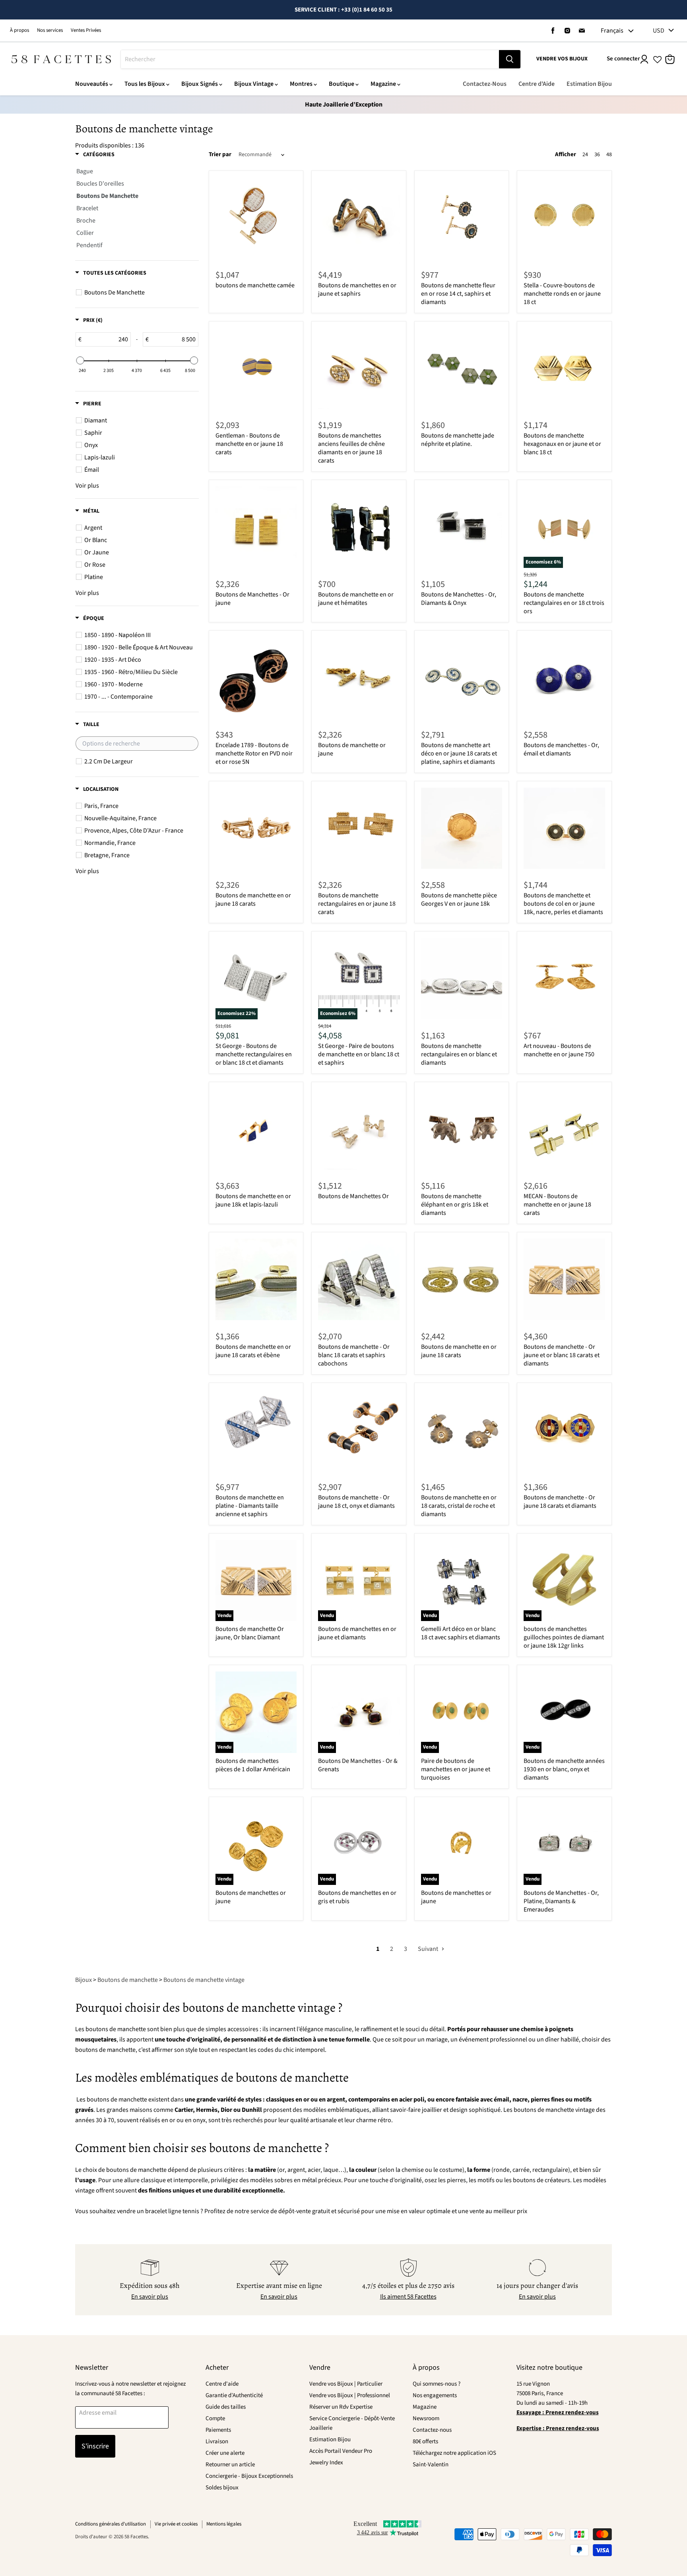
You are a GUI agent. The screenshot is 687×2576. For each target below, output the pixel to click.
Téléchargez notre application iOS (454, 2453)
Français (612, 31)
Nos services (50, 30)
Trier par (220, 154)
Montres (301, 84)
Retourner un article (230, 2465)
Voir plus (87, 486)
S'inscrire (95, 2446)
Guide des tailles (226, 2407)
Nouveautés (92, 84)
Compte (215, 2418)
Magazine (383, 84)
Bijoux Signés (200, 84)
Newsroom (426, 2418)
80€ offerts (425, 2441)
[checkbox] (138, 292)
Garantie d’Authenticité (234, 2395)
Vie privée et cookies (176, 2524)
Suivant (429, 1949)
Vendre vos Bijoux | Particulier (346, 2384)
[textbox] (106, 339)
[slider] (80, 360)
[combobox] (310, 59)
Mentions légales (224, 2524)
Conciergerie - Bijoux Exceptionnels (249, 2476)
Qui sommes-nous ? (437, 2384)
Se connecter (623, 59)
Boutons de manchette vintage (204, 1980)
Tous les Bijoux (145, 84)
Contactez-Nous (485, 84)
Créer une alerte (225, 2453)
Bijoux (83, 1980)
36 (597, 155)
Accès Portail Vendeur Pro (341, 2451)
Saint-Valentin (431, 2465)
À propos (19, 30)
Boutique (342, 84)
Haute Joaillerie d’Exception (344, 105)
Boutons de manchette (128, 1980)
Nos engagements (435, 2395)
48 (609, 155)
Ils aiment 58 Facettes (408, 2297)
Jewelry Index (326, 2463)
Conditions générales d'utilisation (111, 2524)
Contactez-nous (432, 2430)
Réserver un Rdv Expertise (341, 2407)
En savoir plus (150, 2297)
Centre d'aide (222, 2384)
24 (585, 155)
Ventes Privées (86, 30)
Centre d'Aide (537, 84)
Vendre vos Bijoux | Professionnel (350, 2395)
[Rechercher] (510, 59)
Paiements (218, 2430)
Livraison (217, 2441)
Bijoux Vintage (254, 84)
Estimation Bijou (589, 84)
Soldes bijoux (222, 2488)
